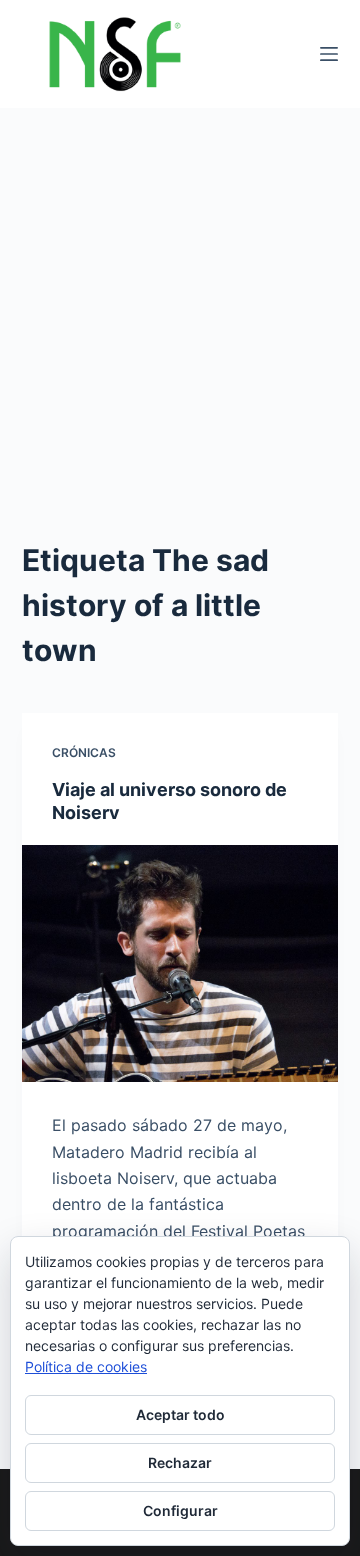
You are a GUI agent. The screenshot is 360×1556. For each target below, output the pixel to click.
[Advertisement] (180, 298)
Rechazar (180, 1462)
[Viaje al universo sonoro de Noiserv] (180, 964)
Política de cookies (86, 1366)
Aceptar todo (180, 1414)
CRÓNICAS (84, 752)
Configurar (180, 1510)
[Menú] (329, 54)
